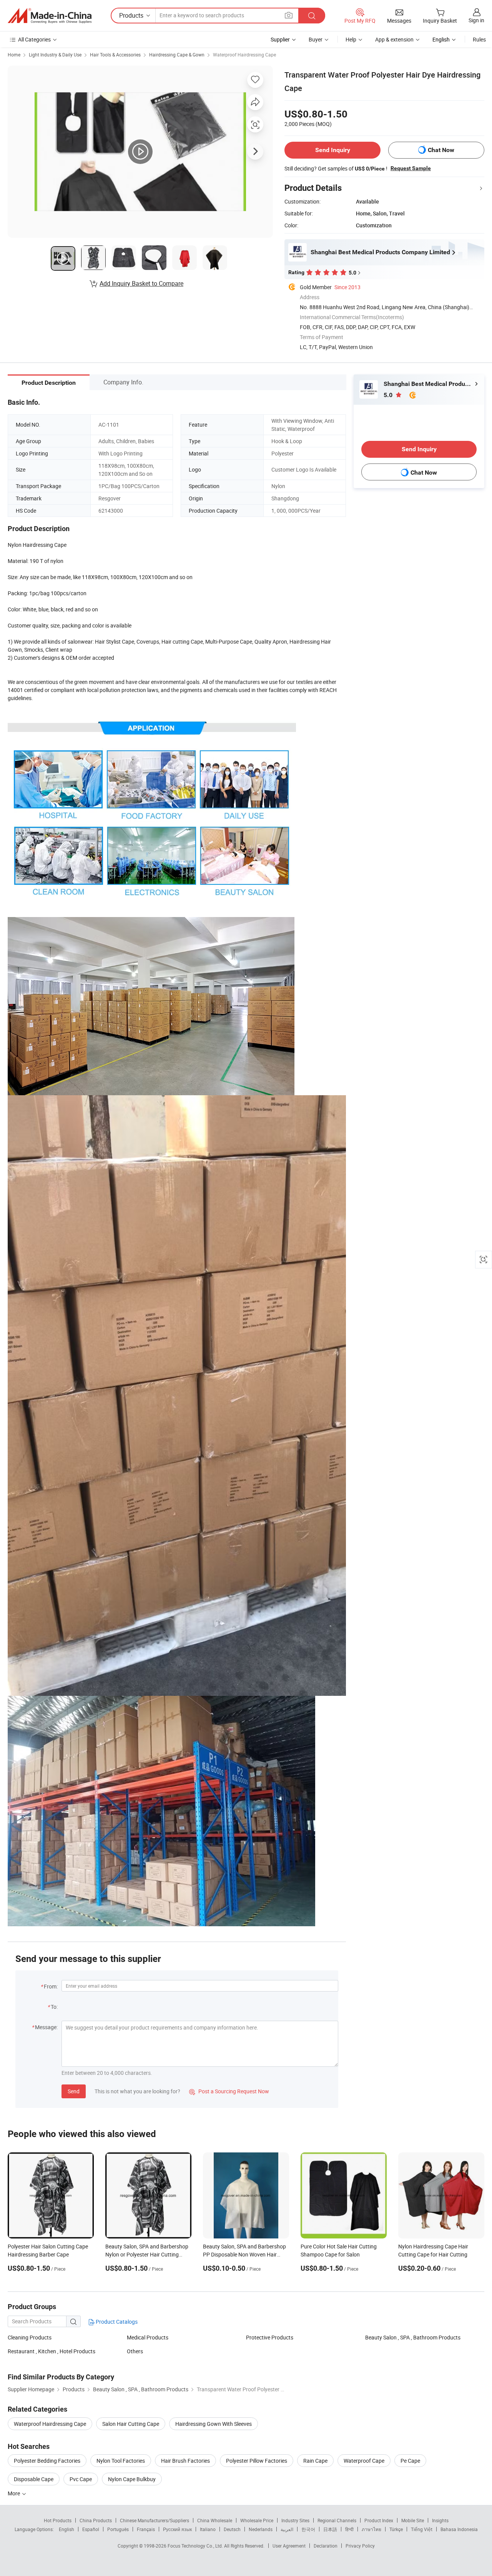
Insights (440, 2520)
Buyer (316, 39)
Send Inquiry (333, 150)
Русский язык (177, 2529)
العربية (287, 2529)
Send (74, 2091)
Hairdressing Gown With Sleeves (214, 2424)
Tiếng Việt (422, 2529)
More (14, 2493)
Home (14, 55)
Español (91, 2529)
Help (351, 39)
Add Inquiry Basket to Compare (141, 283)
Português (118, 2529)
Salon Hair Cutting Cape (131, 2424)
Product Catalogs (116, 2322)
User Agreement (289, 2546)
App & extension (394, 39)
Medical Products (148, 2337)
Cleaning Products (30, 2337)
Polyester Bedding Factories (47, 2461)
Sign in (476, 20)
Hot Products (58, 2520)
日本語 (330, 2529)
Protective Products (270, 2337)
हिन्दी (349, 2529)
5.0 (389, 395)
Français (146, 2529)
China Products (96, 2520)
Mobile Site (413, 2520)
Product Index (379, 2520)
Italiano (208, 2529)
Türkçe (396, 2529)
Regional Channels (337, 2520)
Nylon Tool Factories (121, 2461)
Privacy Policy (360, 2546)
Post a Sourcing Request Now (229, 2091)
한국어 (308, 2529)
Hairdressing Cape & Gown (177, 55)
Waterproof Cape (364, 2461)
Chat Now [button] (441, 150)
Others (135, 2351)
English (66, 2529)
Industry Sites (295, 2520)
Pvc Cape (81, 2479)
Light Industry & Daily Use (55, 55)
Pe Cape (410, 2461)
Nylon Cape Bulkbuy (132, 2479)
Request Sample (411, 168)
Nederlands (261, 2529)
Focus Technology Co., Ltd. (196, 2546)
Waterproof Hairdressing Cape (244, 55)
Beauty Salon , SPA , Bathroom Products (413, 2337)
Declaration (326, 2546)
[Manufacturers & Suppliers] (50, 16)
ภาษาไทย (371, 2529)
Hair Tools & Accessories (115, 55)
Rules (479, 39)
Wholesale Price (257, 2520)
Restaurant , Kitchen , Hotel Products (52, 2351)
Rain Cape (315, 2461)
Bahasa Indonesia (459, 2529)
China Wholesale (215, 2520)
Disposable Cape (34, 2479)
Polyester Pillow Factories (257, 2461)
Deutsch (232, 2529)
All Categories (34, 39)
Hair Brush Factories (185, 2461)
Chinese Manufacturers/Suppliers (155, 2520)
